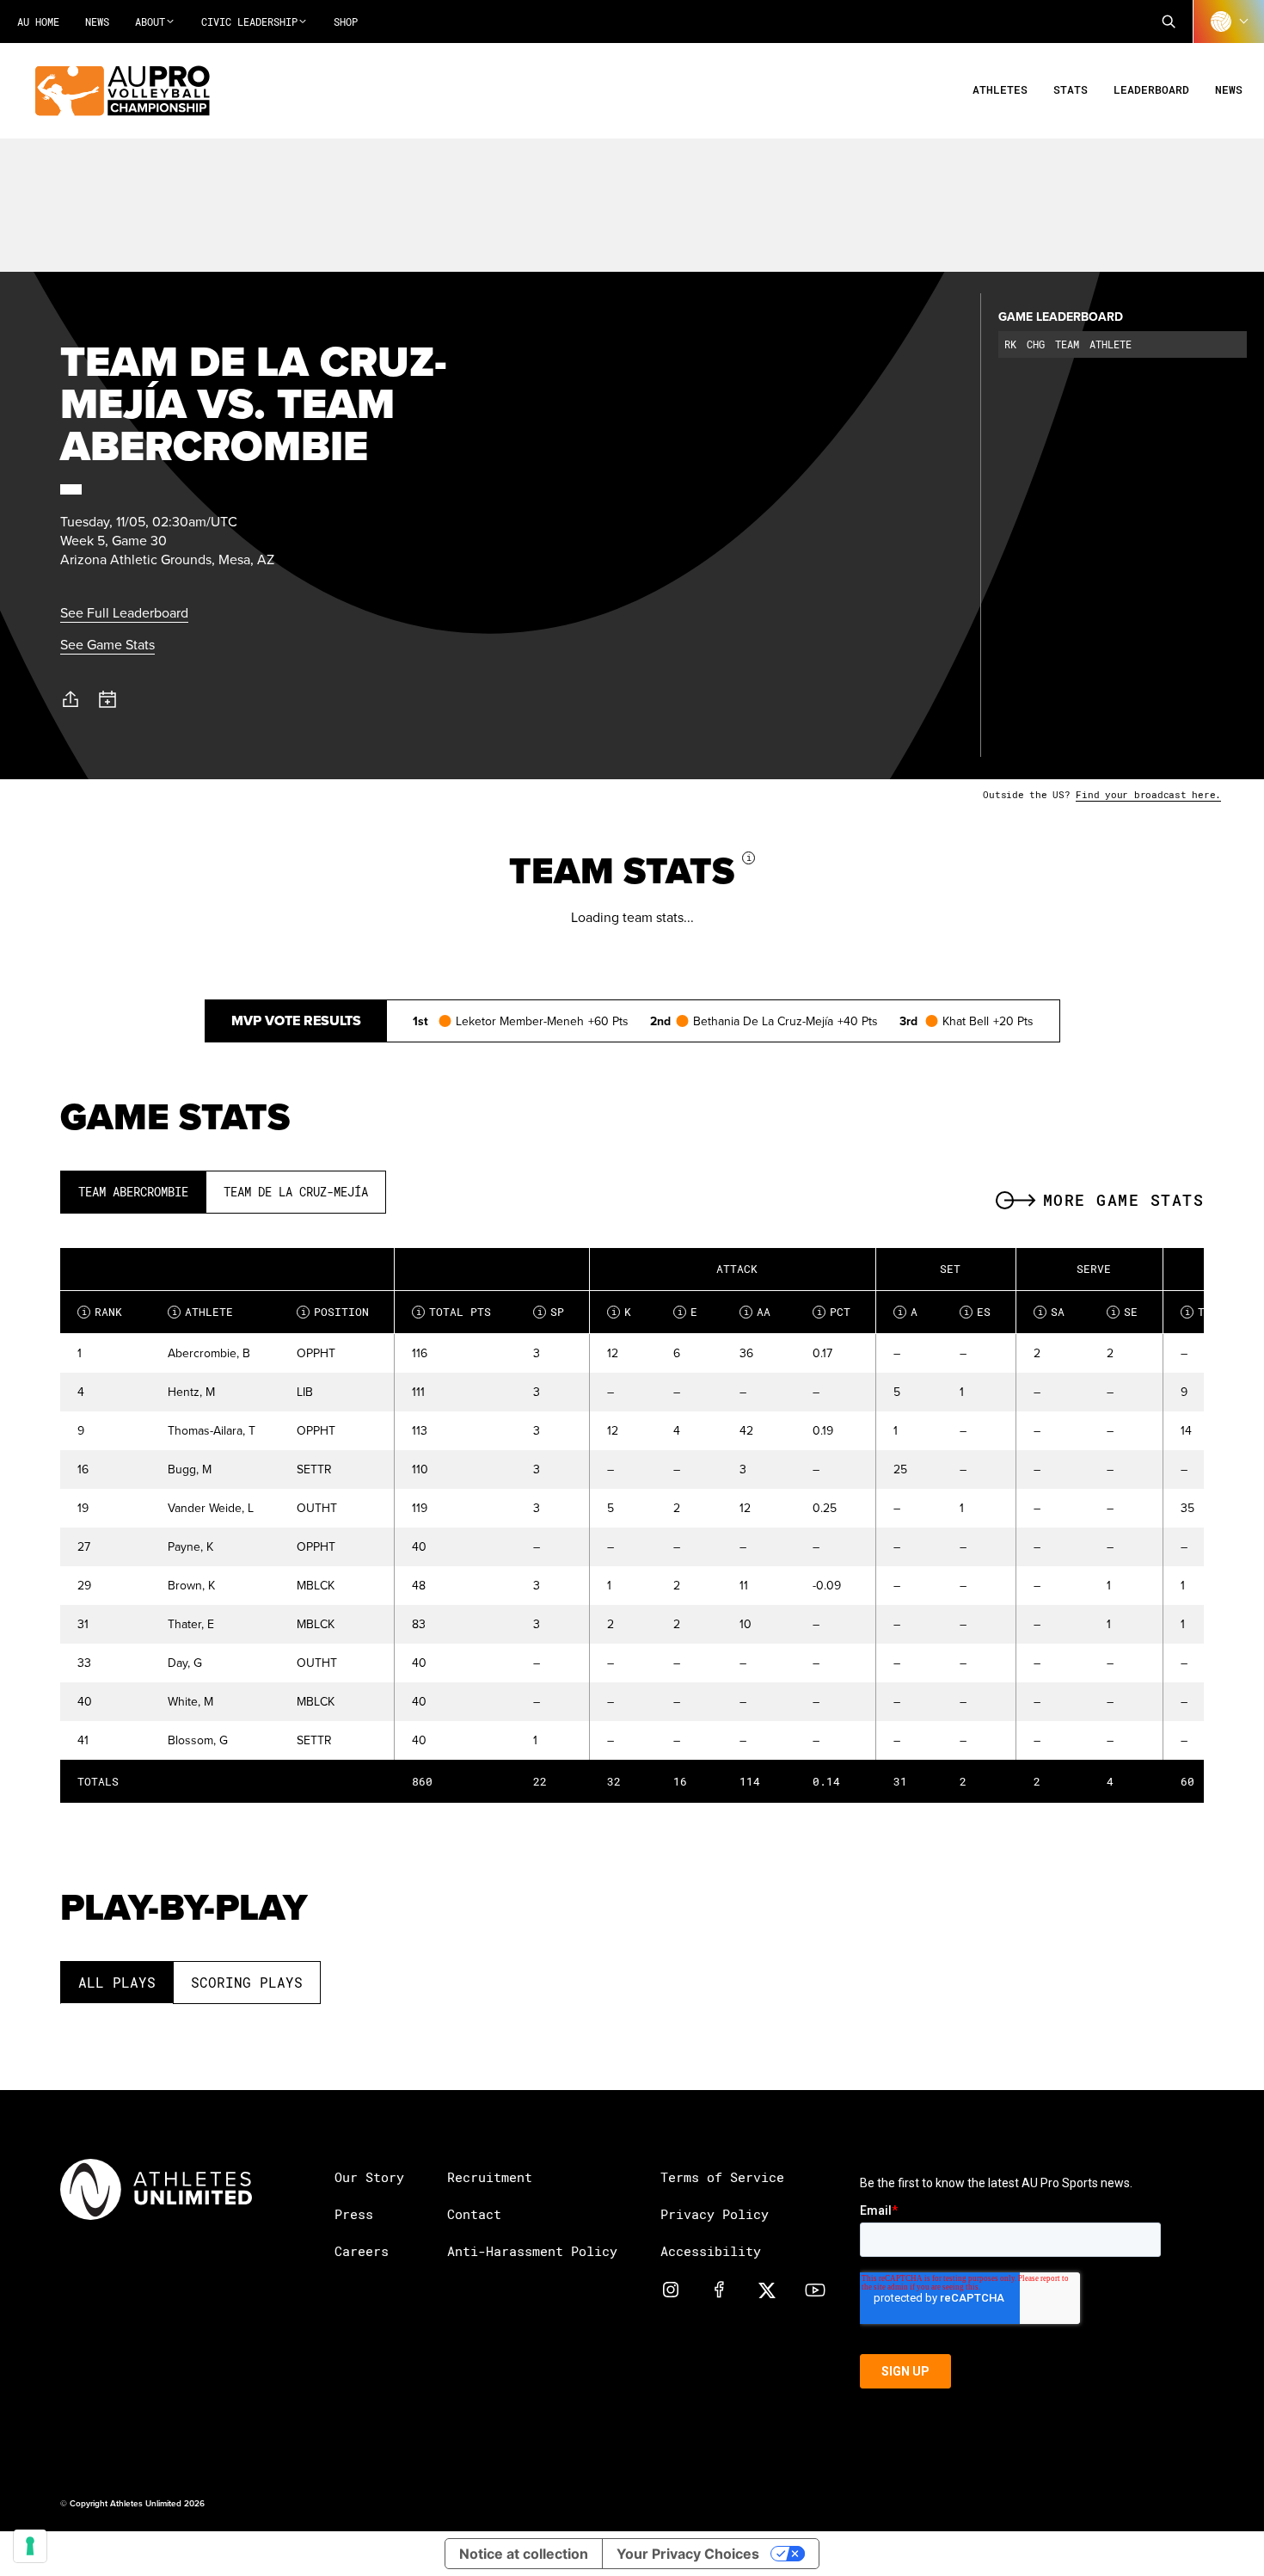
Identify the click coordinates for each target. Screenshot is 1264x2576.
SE (1125, 1312)
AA (758, 1312)
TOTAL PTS (454, 1312)
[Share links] (71, 699)
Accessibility (711, 2251)
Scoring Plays (247, 1982)
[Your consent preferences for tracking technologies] (30, 2546)
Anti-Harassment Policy (532, 2251)
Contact (474, 2214)
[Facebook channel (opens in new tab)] (719, 2289)
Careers (362, 2251)
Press (354, 2214)
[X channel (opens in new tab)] (767, 2289)
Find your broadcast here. (1148, 794)
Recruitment (490, 2177)
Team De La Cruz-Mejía (296, 1192)
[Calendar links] (108, 700)
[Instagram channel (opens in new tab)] (671, 2289)
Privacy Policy (715, 2214)
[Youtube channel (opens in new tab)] (815, 2289)
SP (551, 1312)
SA (1052, 1312)
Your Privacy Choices (688, 2554)
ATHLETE (203, 1312)
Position (335, 1312)
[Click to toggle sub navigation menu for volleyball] (1229, 22)
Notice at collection (524, 2554)
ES (978, 1312)
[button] (1169, 22)
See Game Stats (107, 644)
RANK (102, 1312)
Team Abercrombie (133, 1192)
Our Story (369, 2177)
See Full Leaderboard (124, 612)
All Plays (117, 1982)
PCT (834, 1312)
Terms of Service (722, 2177)
